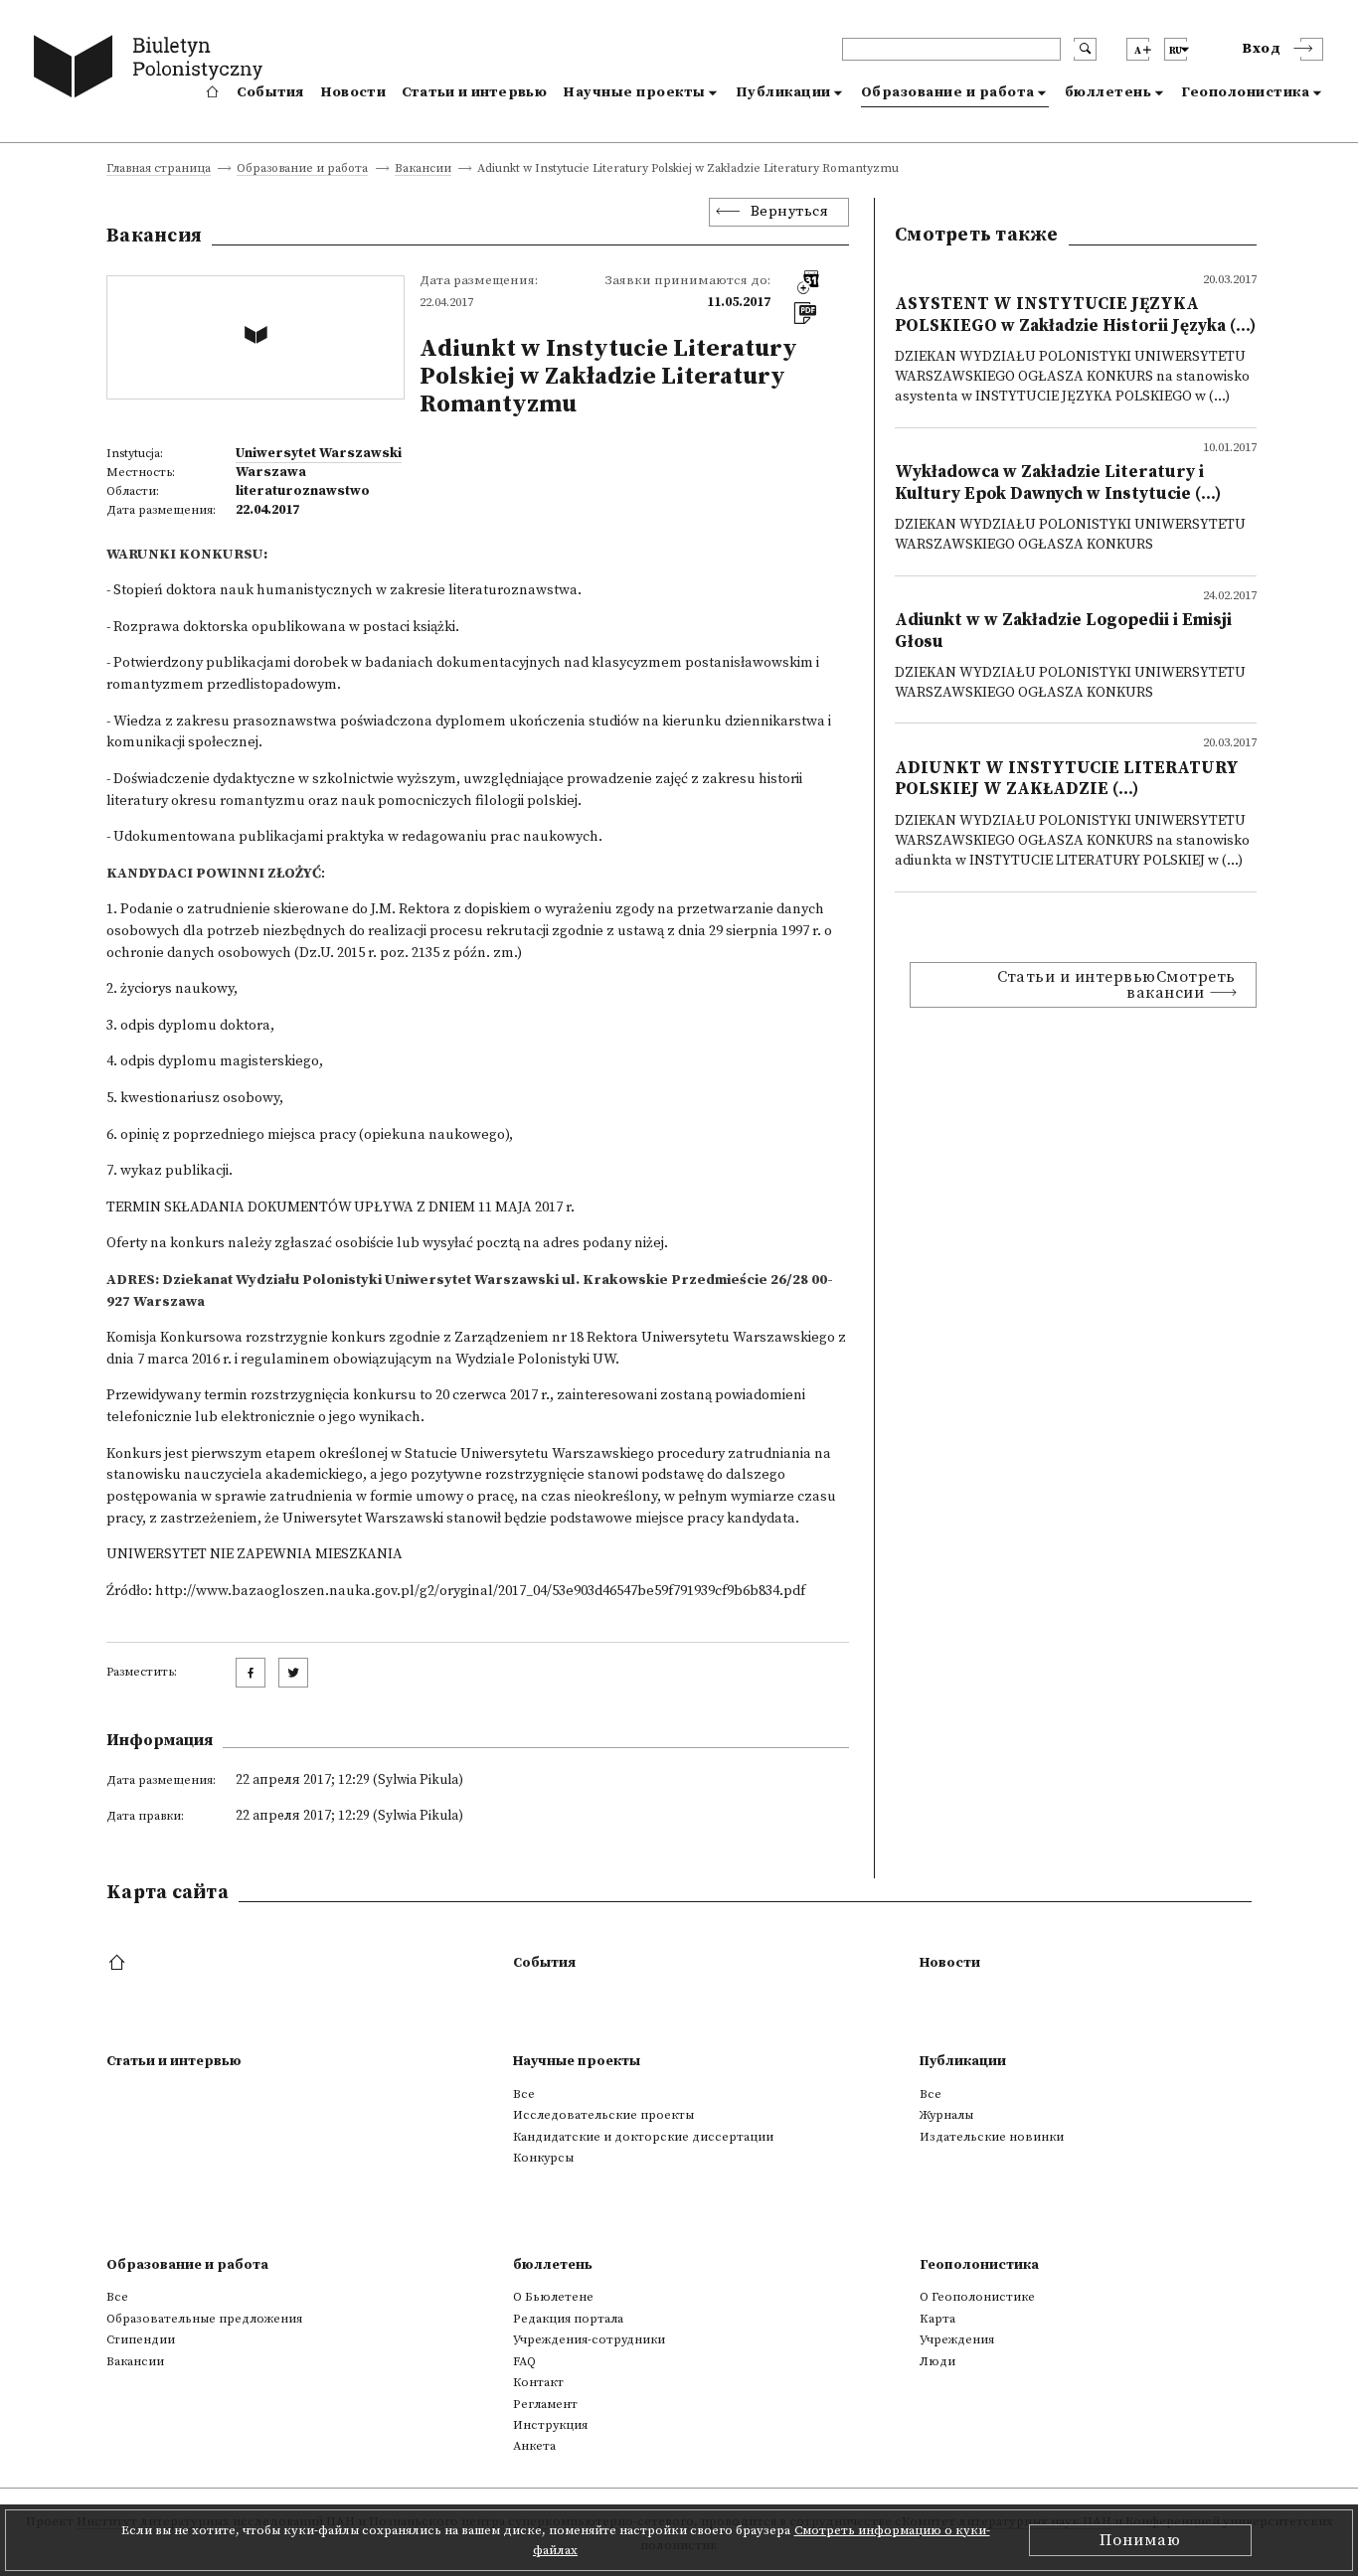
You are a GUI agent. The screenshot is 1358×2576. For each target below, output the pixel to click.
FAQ (524, 2361)
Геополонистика (1245, 92)
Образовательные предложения (204, 2319)
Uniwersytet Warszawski (319, 453)
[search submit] (1085, 49)
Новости (353, 92)
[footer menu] (119, 1964)
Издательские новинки (992, 2137)
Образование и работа (948, 92)
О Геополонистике (977, 2297)
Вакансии (423, 169)
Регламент (545, 2404)
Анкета (534, 2446)
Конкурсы (543, 2158)
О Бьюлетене (553, 2297)
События (270, 92)
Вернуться (790, 212)
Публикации (783, 92)
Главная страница (159, 169)
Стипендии (141, 2339)
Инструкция (550, 2425)
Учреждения (957, 2339)
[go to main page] (153, 70)
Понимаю (1140, 2540)
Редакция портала (568, 2319)
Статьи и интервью (474, 92)
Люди (937, 2361)
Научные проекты (634, 92)
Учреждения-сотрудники (589, 2339)
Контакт (538, 2382)
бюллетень (1108, 92)
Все (524, 2094)
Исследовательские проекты (603, 2115)
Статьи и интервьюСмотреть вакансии (1116, 985)
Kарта (937, 2319)
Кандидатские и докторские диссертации (643, 2137)
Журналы (946, 2115)
